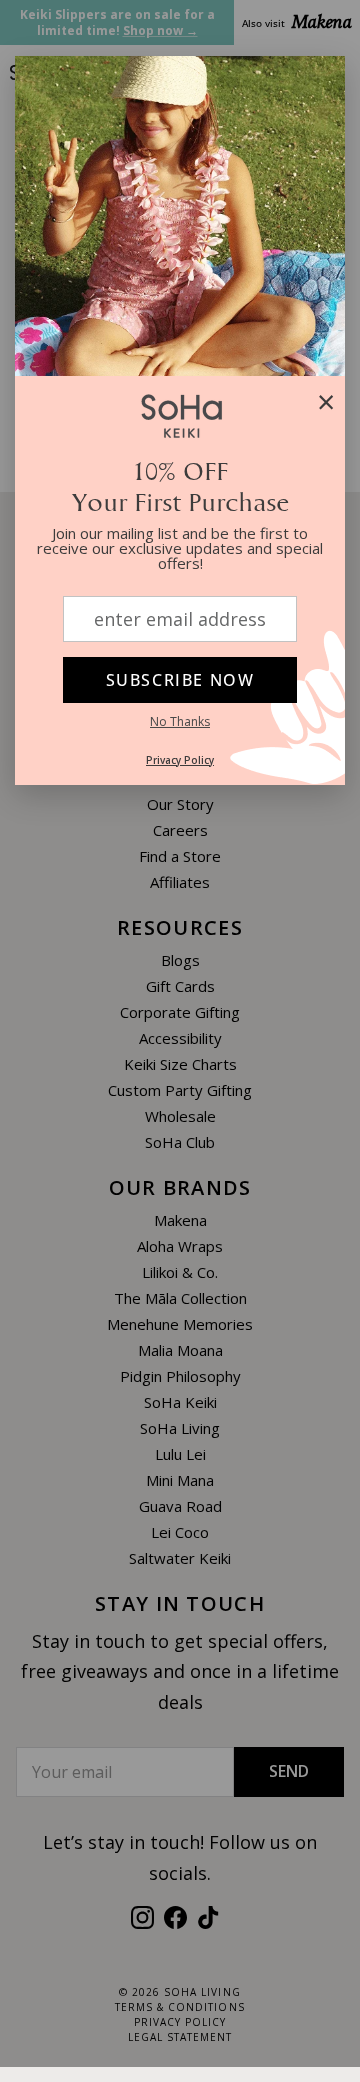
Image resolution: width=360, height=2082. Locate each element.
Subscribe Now (180, 680)
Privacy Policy (180, 760)
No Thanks (180, 721)
